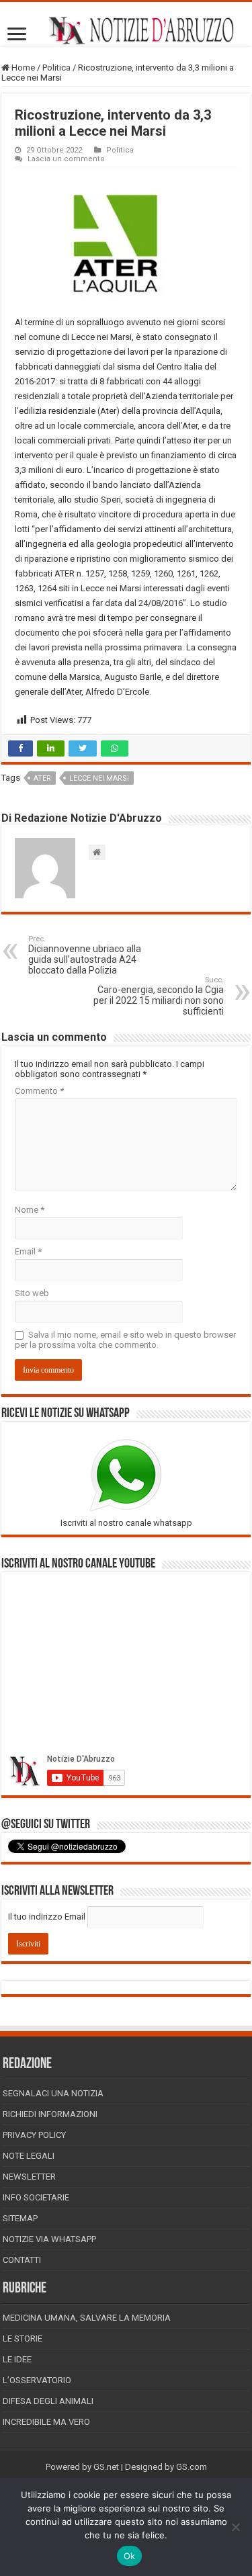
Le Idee (17, 2359)
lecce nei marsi (99, 778)
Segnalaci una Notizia (53, 2093)
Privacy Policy (34, 2135)
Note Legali (29, 2156)
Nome (30, 1210)
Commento (39, 1091)
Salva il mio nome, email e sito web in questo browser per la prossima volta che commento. (125, 1340)
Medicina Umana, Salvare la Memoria (87, 2318)
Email (28, 1251)
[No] (235, 2527)
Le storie (23, 2338)
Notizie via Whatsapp (49, 2239)
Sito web (32, 1293)
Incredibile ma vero (46, 2422)
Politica (56, 68)
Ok (130, 2556)
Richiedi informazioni (50, 2114)
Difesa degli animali (48, 2401)
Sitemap (20, 2218)
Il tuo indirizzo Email (47, 1917)
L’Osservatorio (37, 2380)
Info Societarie (36, 2197)
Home (22, 68)
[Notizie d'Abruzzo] (126, 31)
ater (42, 778)
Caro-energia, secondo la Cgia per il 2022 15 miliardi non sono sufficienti (159, 996)
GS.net (106, 2467)
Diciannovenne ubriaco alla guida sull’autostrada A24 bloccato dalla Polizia (85, 955)
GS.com (192, 2467)
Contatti (22, 2260)
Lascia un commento (66, 159)
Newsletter (29, 2177)
